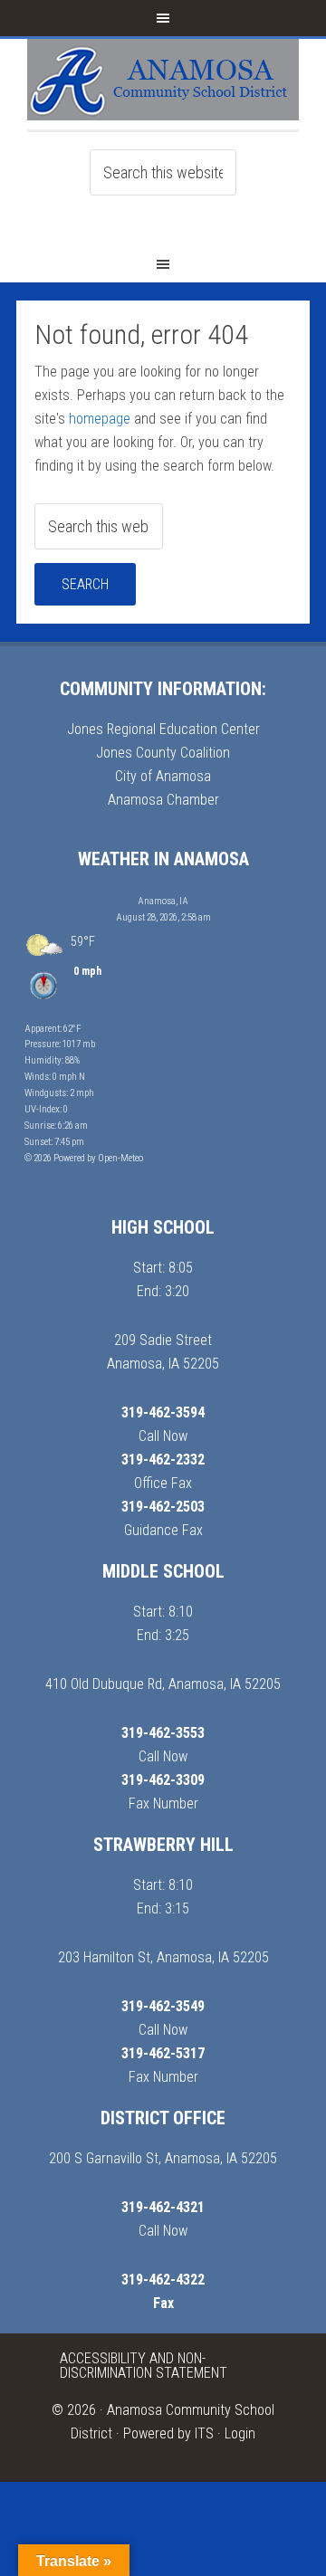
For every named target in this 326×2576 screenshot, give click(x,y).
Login (240, 2433)
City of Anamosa (163, 776)
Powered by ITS (168, 2433)
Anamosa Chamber (163, 800)
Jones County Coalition (163, 753)
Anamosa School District (163, 84)
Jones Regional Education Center (163, 729)
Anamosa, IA (163, 901)
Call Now (163, 1436)
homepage (100, 419)
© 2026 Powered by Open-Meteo (84, 1158)
